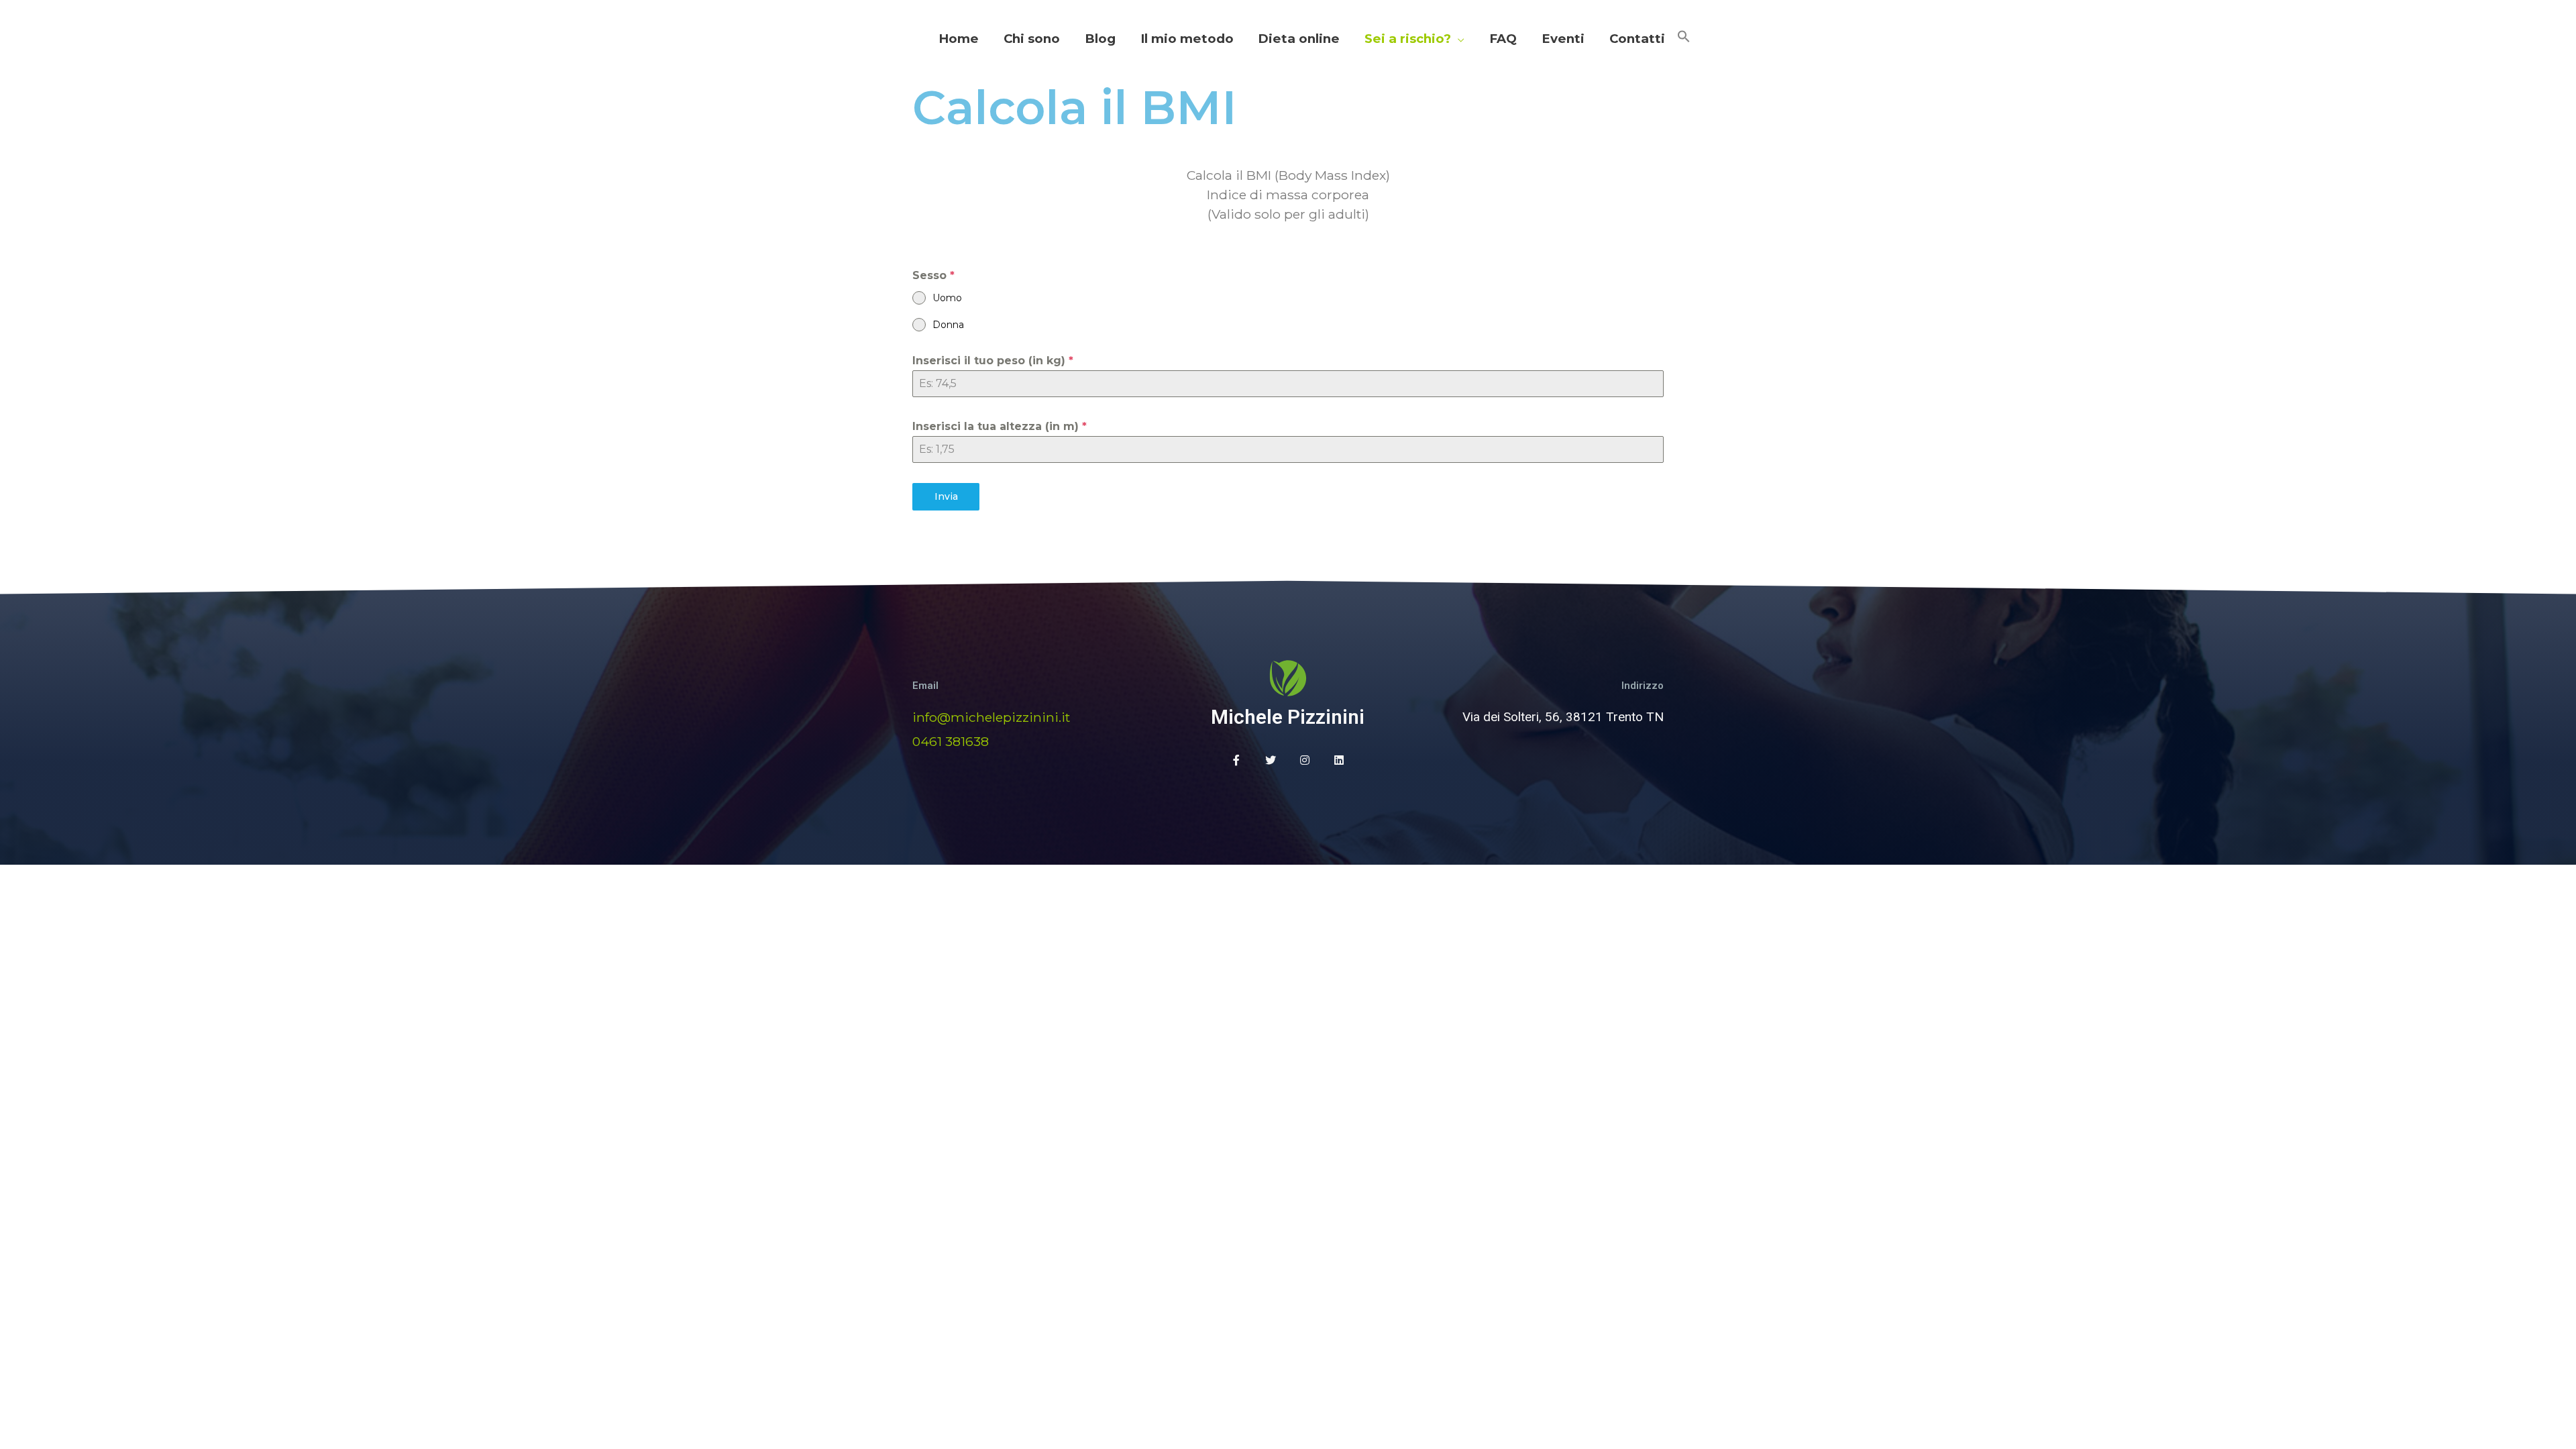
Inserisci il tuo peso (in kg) (993, 361)
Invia (946, 496)
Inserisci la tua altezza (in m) (1000, 426)
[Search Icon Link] (1684, 39)
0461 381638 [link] (951, 741)
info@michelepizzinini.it (991, 717)
